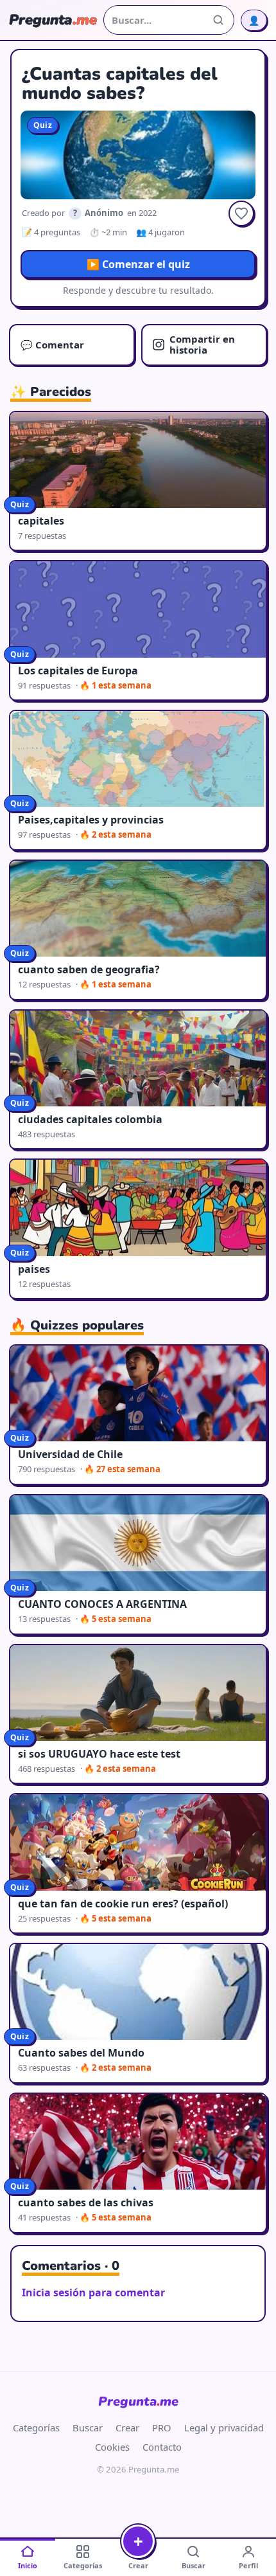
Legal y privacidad (224, 2427)
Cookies (112, 2447)
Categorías (36, 2427)
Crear (127, 2427)
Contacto (162, 2447)
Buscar (88, 2427)
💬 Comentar (52, 345)
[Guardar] (241, 213)
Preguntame (138, 2401)
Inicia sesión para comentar (93, 2292)
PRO (162, 2427)
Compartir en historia (202, 344)
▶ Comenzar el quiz (138, 264)
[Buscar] (218, 20)
